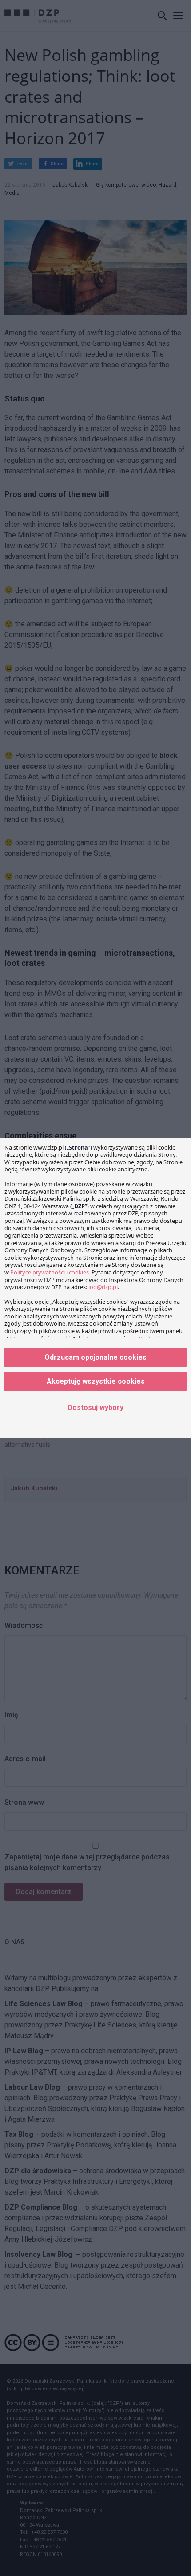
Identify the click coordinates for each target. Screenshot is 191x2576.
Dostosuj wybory (95, 1408)
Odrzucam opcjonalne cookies (95, 1357)
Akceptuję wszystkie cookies (96, 1381)
